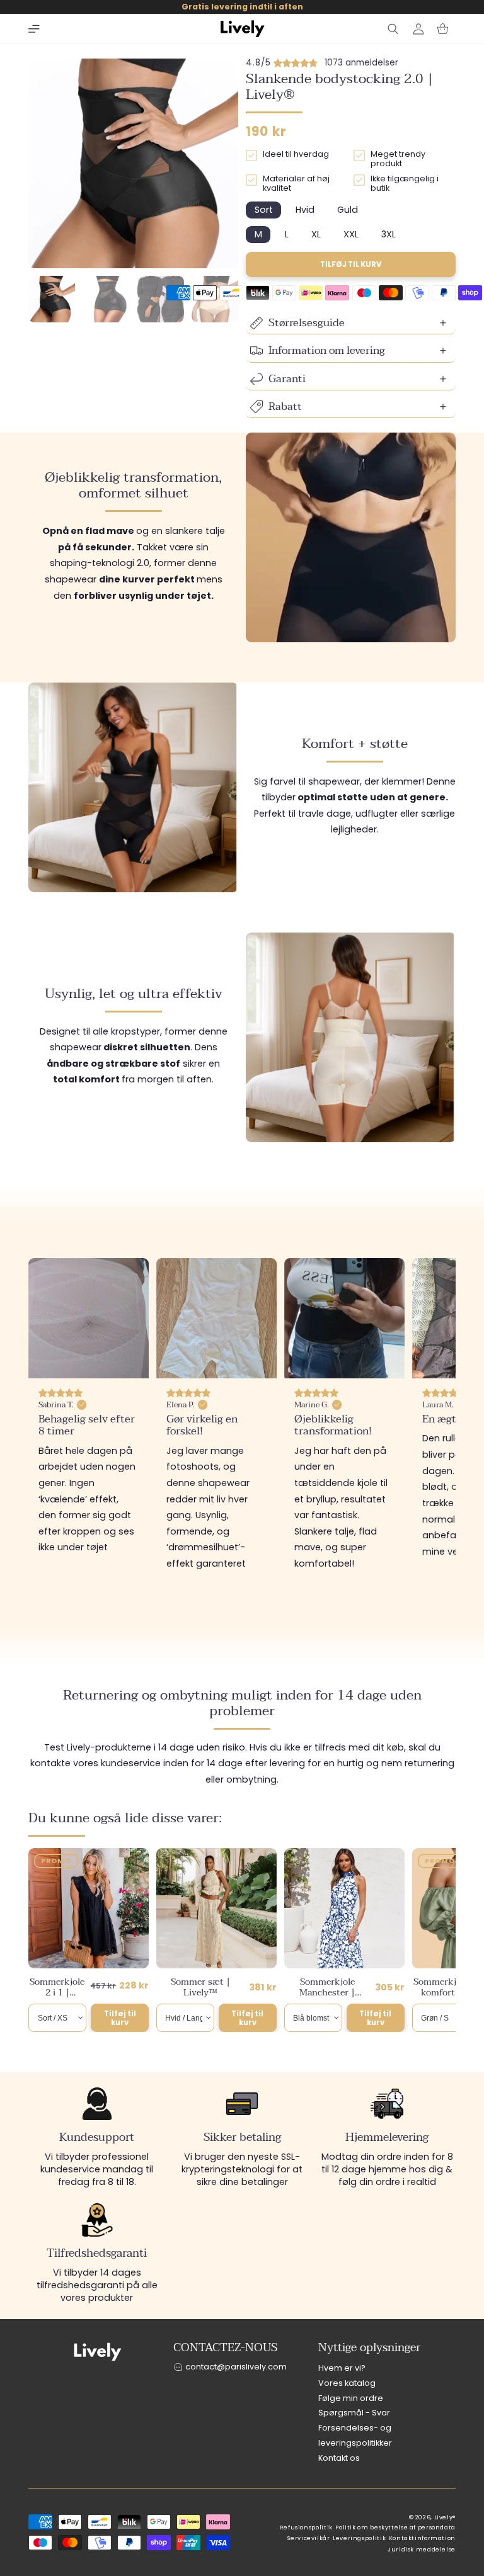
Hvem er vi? (342, 2368)
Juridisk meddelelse (422, 2550)
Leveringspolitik (359, 2538)
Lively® (445, 2517)
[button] (34, 29)
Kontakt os (339, 2458)
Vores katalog (347, 2383)
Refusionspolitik (306, 2528)
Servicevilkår (308, 2538)
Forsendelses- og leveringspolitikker (355, 2435)
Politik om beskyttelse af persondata (395, 2528)
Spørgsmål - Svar (354, 2413)
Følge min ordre (351, 2398)
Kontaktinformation (422, 2538)
